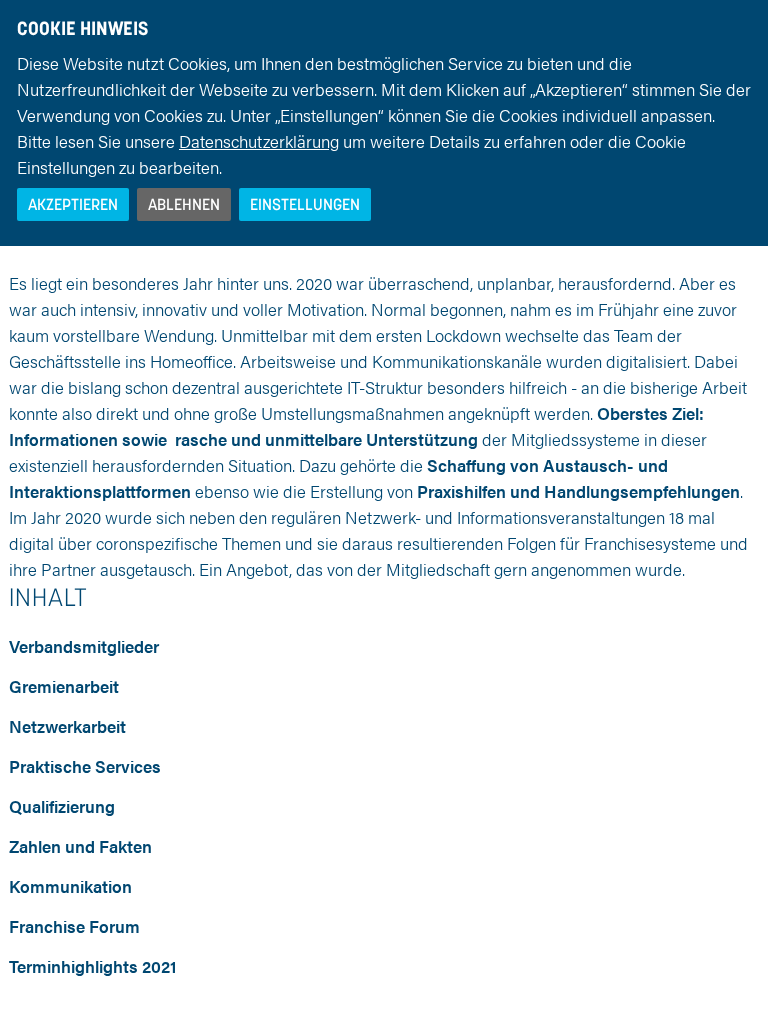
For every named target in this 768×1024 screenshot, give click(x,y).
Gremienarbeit (64, 686)
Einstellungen (305, 204)
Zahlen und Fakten (80, 846)
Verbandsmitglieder (84, 646)
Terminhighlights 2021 (93, 966)
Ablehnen (184, 204)
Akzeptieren (73, 204)
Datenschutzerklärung (259, 141)
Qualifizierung (62, 806)
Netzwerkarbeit (67, 726)
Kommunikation (70, 886)
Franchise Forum (74, 926)
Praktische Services (85, 766)
